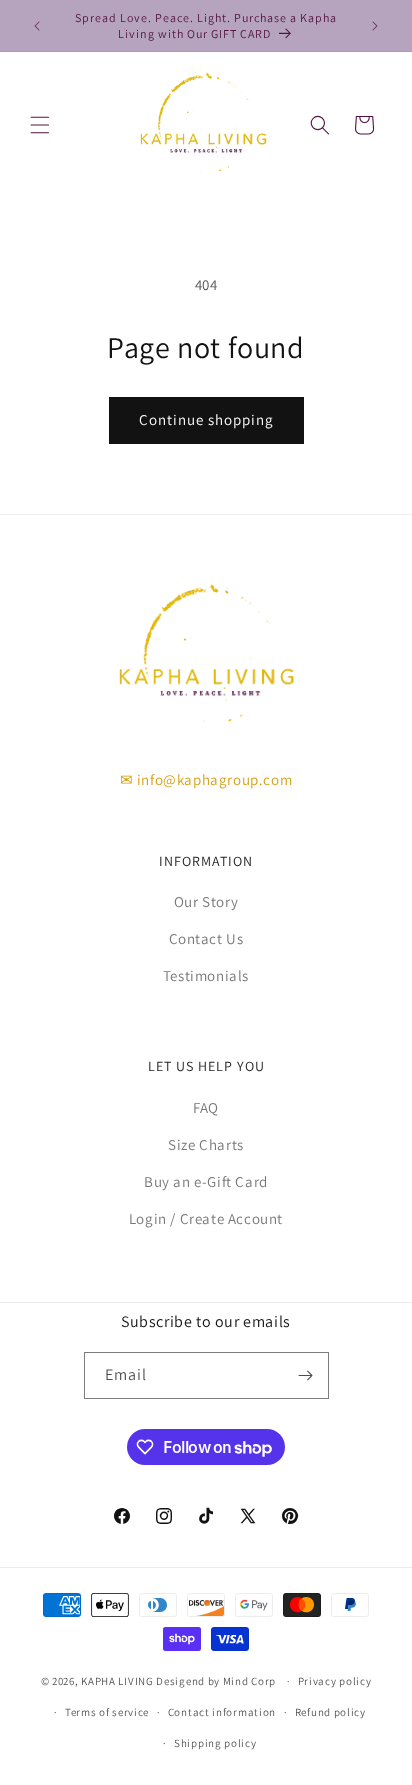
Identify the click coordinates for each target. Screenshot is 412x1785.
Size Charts (206, 1144)
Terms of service (107, 1712)
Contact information (222, 1712)
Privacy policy (335, 1681)
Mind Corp (249, 1681)
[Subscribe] (306, 1375)
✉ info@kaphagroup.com (206, 779)
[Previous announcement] (37, 26)
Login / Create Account (206, 1218)
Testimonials (206, 975)
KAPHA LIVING (117, 1681)
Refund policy (330, 1712)
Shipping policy (215, 1743)
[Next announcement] (375, 26)
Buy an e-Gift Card (206, 1181)
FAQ (206, 1107)
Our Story (206, 901)
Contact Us (206, 938)
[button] (40, 125)
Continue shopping (206, 419)
